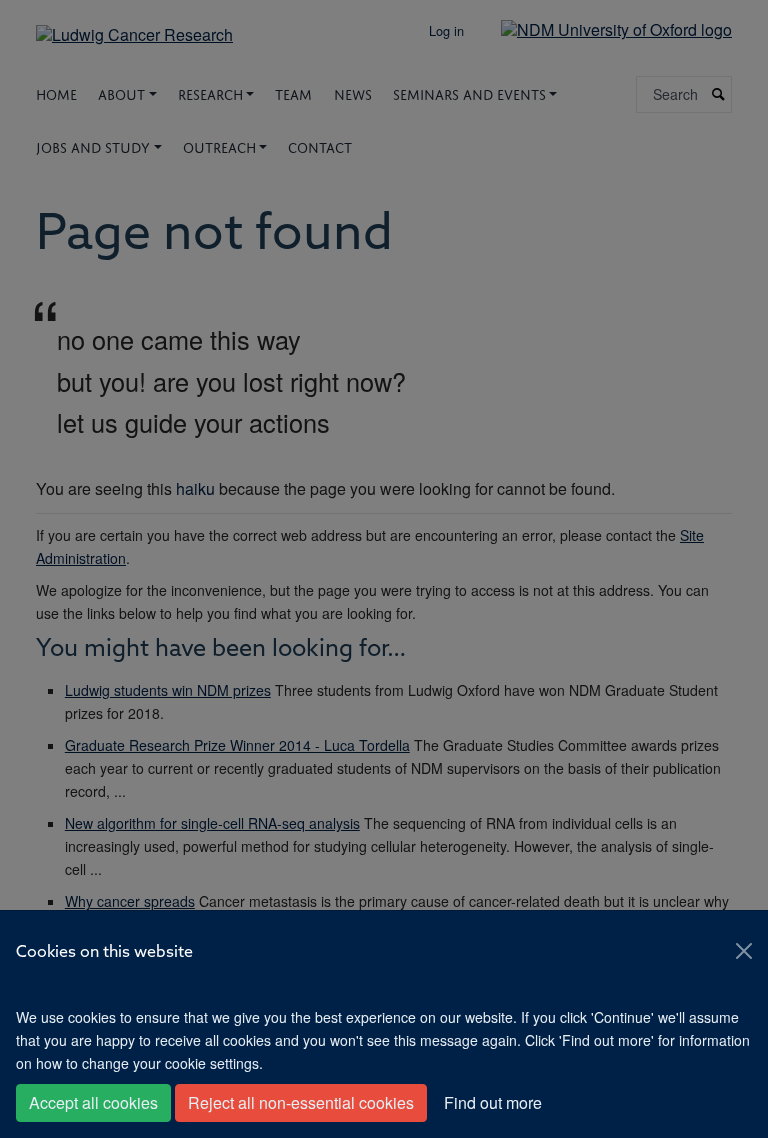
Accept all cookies (93, 1102)
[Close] (744, 951)
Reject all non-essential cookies (301, 1102)
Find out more (493, 1102)
